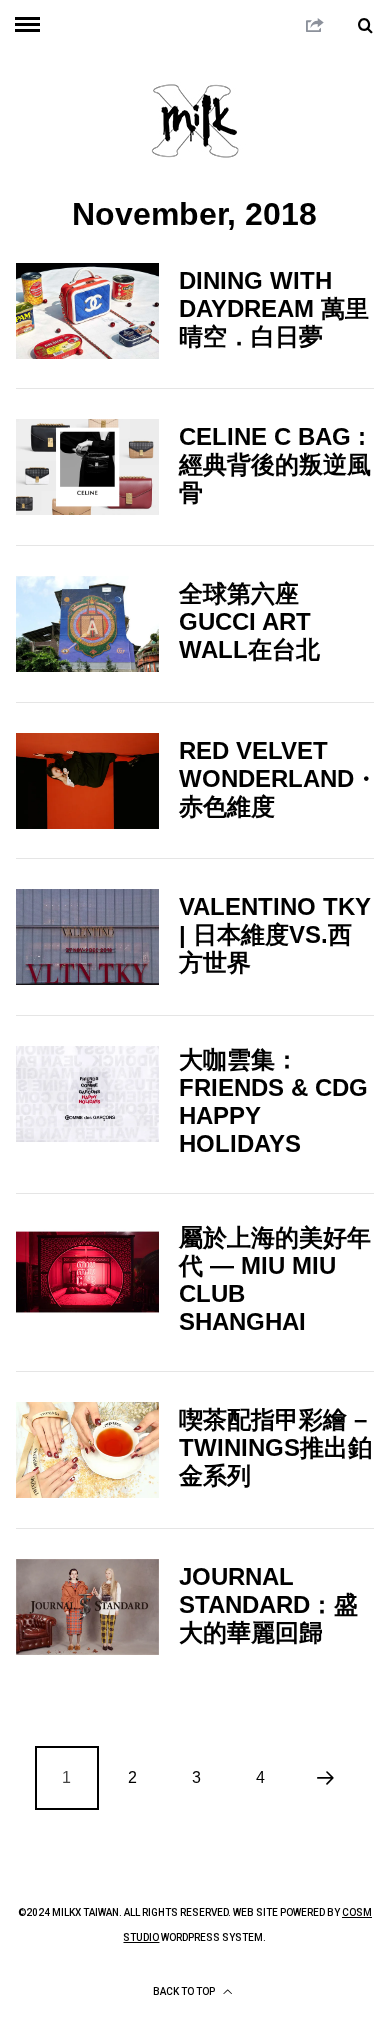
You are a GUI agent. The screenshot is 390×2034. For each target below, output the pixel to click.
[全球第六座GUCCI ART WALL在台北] (88, 624)
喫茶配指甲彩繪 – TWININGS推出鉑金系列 (275, 1447)
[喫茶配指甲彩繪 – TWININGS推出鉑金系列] (88, 1450)
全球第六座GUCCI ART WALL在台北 (249, 621)
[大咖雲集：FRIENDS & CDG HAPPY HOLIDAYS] (88, 1094)
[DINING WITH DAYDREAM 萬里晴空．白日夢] (88, 311)
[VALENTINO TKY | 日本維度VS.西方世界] (88, 937)
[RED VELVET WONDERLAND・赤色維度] (88, 781)
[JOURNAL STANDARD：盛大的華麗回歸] (88, 1607)
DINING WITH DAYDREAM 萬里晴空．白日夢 (274, 308)
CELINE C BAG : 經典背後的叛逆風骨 (275, 464)
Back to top (185, 1991)
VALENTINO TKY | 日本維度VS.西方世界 (275, 934)
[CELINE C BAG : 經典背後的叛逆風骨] (88, 467)
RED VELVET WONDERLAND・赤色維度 (278, 778)
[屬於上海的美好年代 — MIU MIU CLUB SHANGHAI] (88, 1272)
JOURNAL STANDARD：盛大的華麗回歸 (268, 1604)
